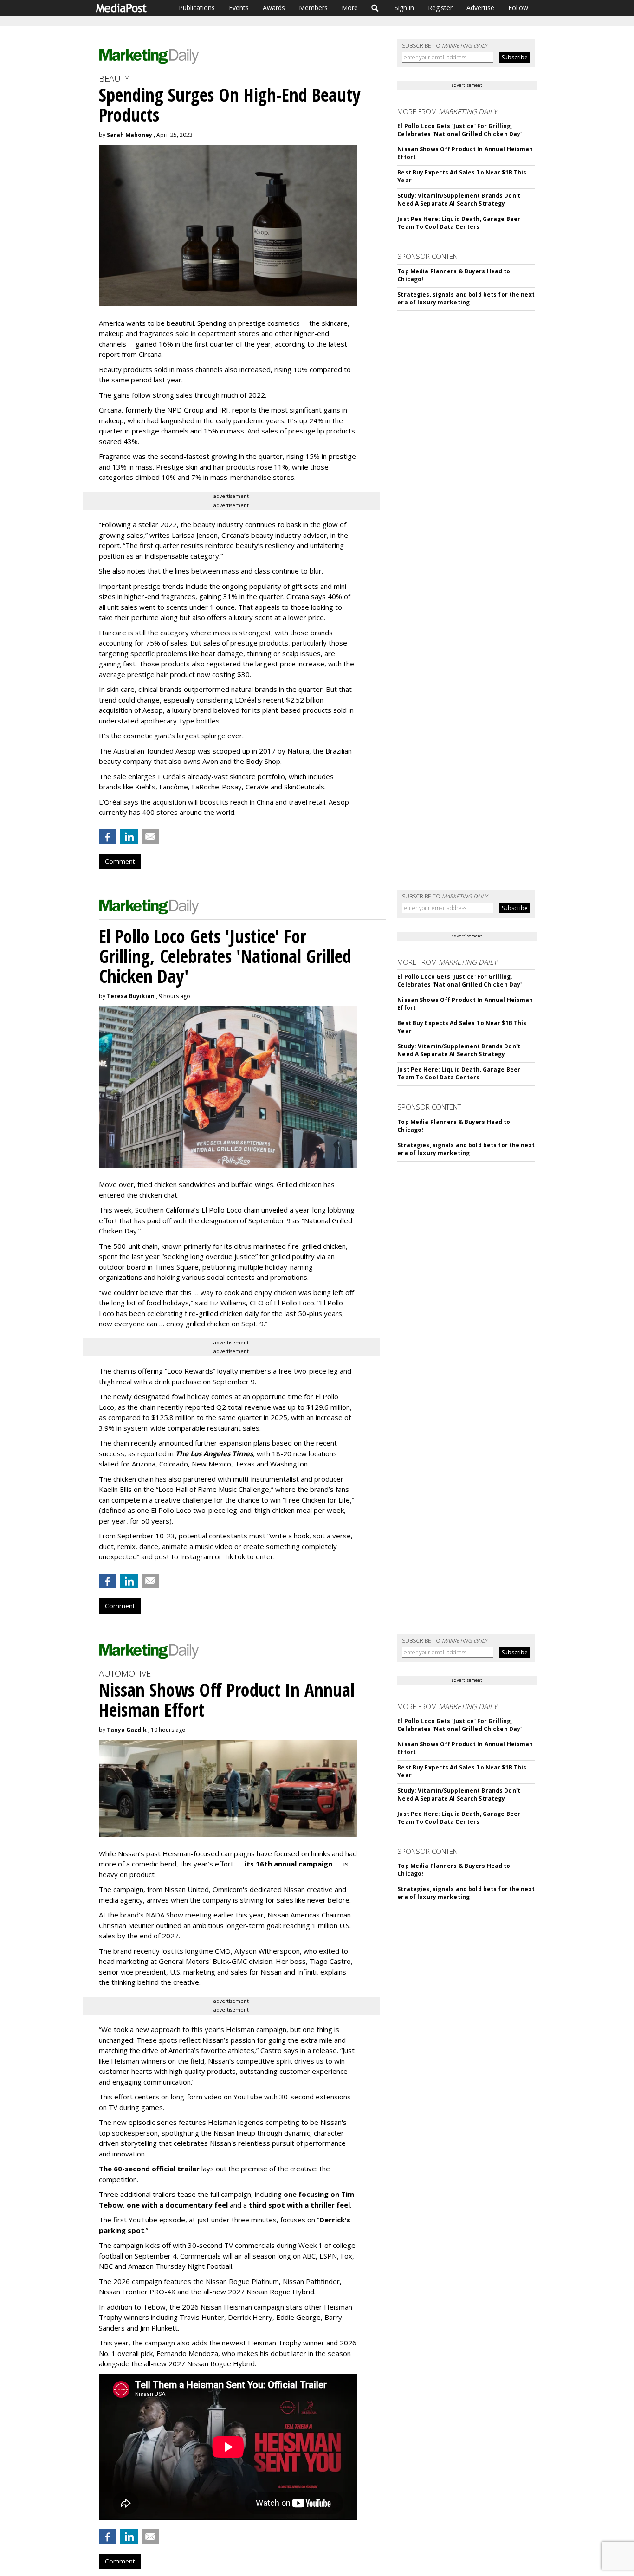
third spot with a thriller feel (299, 2205)
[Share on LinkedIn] (129, 837)
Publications (197, 8)
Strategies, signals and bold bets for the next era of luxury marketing (466, 298)
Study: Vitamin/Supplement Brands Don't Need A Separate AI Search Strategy (459, 200)
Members (313, 8)
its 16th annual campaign (288, 1864)
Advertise (480, 8)
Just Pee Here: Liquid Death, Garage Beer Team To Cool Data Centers (459, 223)
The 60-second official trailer (149, 2169)
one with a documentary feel (177, 2205)
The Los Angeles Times (214, 1453)
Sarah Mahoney (129, 135)
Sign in (404, 8)
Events (239, 8)
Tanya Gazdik (127, 1730)
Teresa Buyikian (131, 996)
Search (375, 8)
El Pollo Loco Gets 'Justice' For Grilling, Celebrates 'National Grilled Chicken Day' (459, 130)
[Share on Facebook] (108, 837)
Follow (518, 8)
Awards (274, 8)
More (350, 8)
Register (440, 8)
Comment (120, 861)
